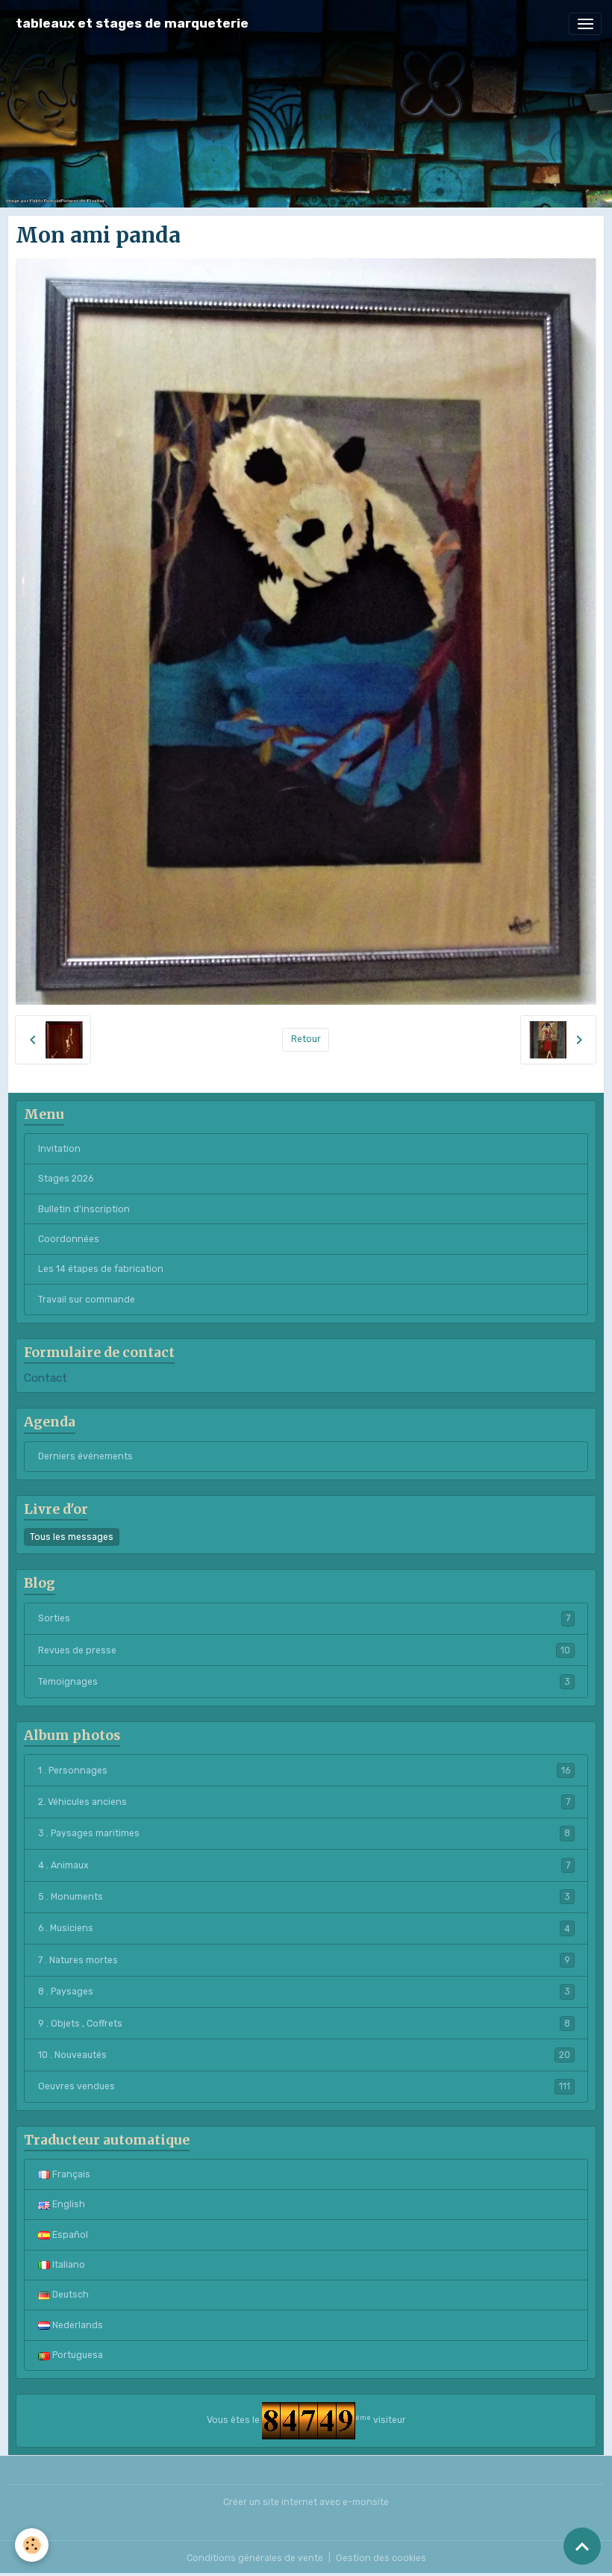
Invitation (59, 1149)
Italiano (68, 2265)
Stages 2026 (66, 1179)
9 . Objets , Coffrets (304, 2024)
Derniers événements (85, 1456)
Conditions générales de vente (255, 2558)
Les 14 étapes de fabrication (101, 1269)
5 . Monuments (304, 1897)
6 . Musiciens (304, 1928)
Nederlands (76, 2325)
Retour (306, 1039)
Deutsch (69, 2295)
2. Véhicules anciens (304, 1802)
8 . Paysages (304, 1992)
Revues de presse (304, 1650)
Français (70, 2174)
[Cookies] (32, 2545)
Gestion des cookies (381, 2558)
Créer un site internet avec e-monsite (306, 2502)
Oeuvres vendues (304, 2086)
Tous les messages (72, 1537)
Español (69, 2235)
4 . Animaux (304, 1865)
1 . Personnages (304, 1771)
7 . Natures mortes (304, 1960)
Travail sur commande (87, 1300)
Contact (46, 1378)
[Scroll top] (582, 2546)
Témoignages (304, 1682)
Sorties (304, 1618)
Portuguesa (76, 2355)
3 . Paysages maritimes (304, 1833)
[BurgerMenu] (585, 24)
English (68, 2204)
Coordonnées (69, 1239)
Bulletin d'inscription (84, 1209)
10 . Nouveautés (304, 2055)
